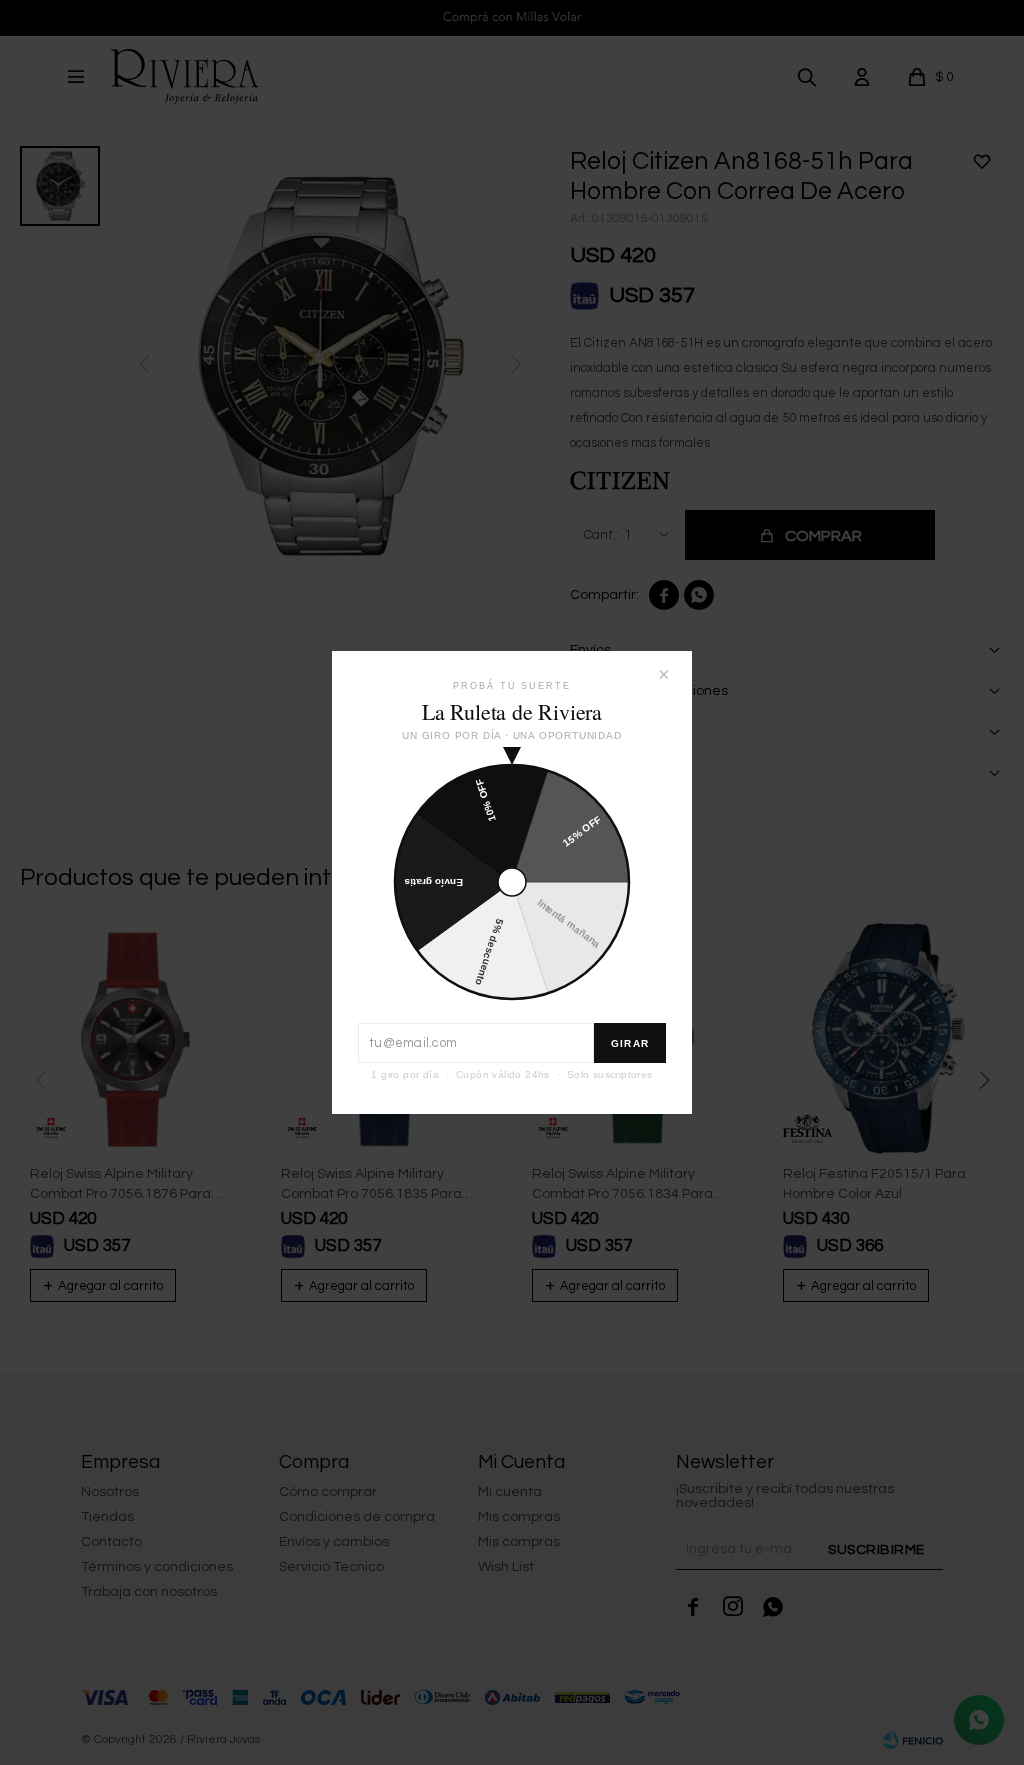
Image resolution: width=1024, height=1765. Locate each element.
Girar (630, 1043)
